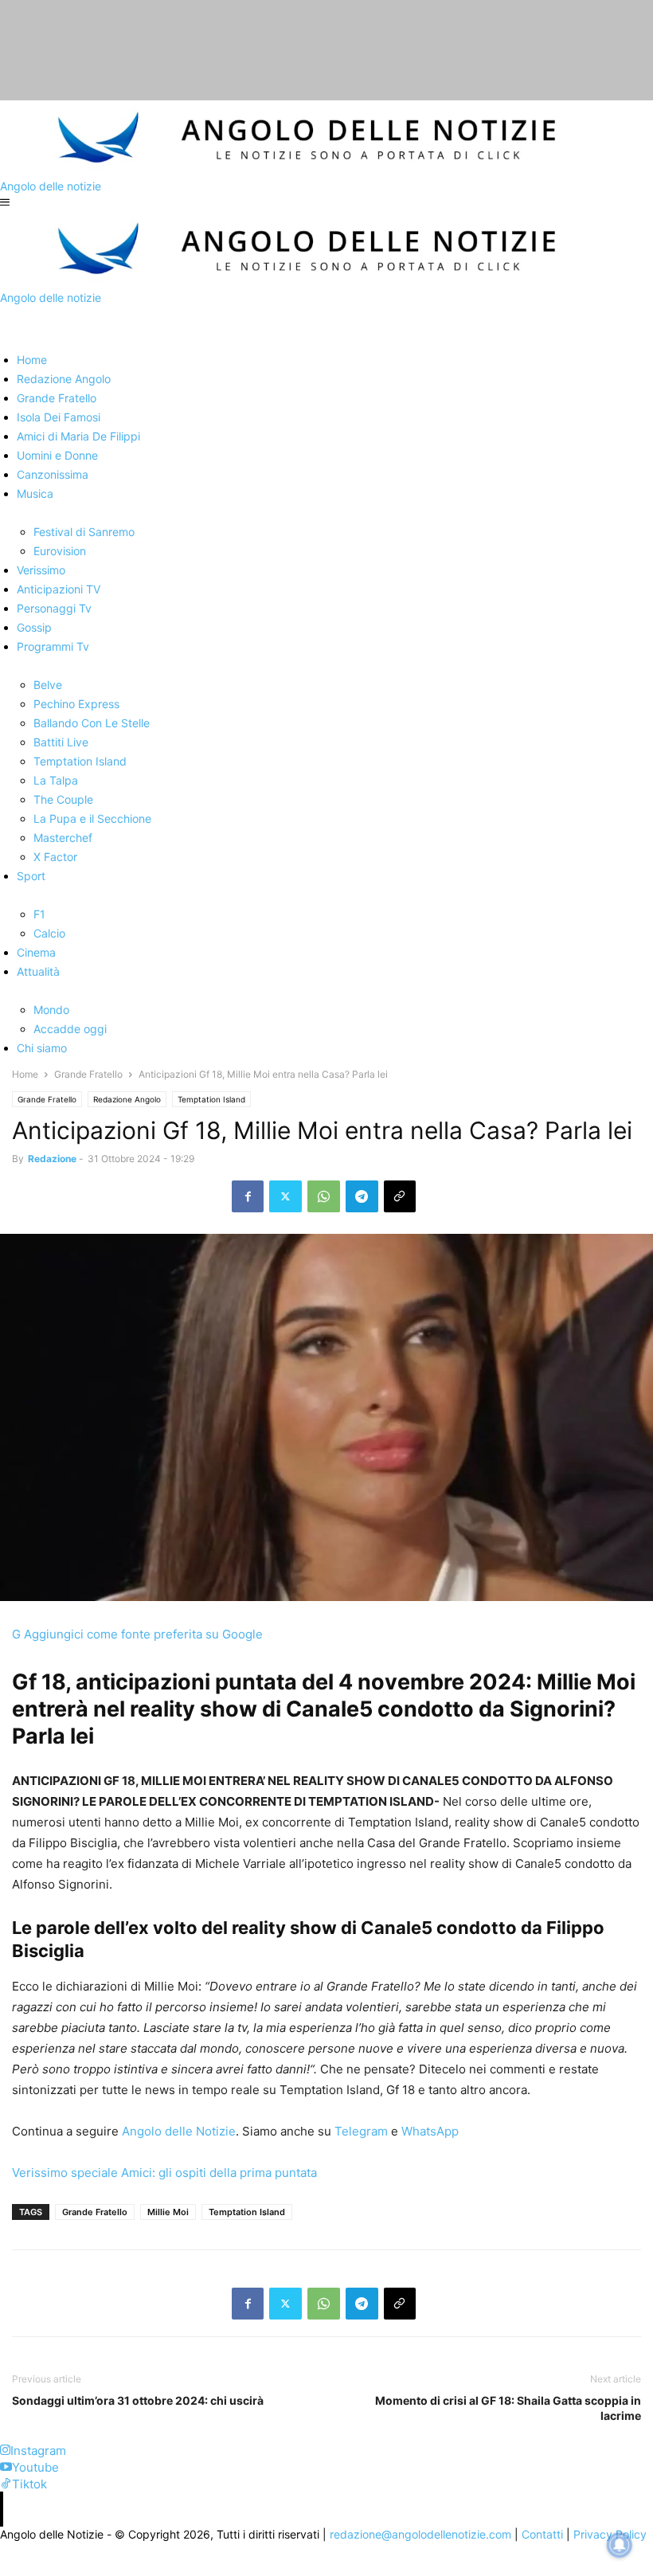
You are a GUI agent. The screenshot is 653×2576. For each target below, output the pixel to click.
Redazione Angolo (127, 1099)
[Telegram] (362, 1196)
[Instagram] (5, 2451)
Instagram (38, 2451)
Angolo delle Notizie (177, 2131)
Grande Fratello (88, 1074)
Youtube (35, 2467)
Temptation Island (211, 1099)
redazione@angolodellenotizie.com (420, 2534)
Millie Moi (168, 2212)
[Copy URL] (400, 1196)
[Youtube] (6, 2467)
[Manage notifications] (620, 2545)
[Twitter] (285, 1196)
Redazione (52, 1159)
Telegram (360, 2131)
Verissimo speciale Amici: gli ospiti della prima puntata (164, 2173)
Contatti (542, 2534)
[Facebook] (248, 1196)
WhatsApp (428, 2131)
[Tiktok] (6, 2484)
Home (25, 1074)
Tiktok (29, 2484)
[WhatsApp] (324, 1196)
